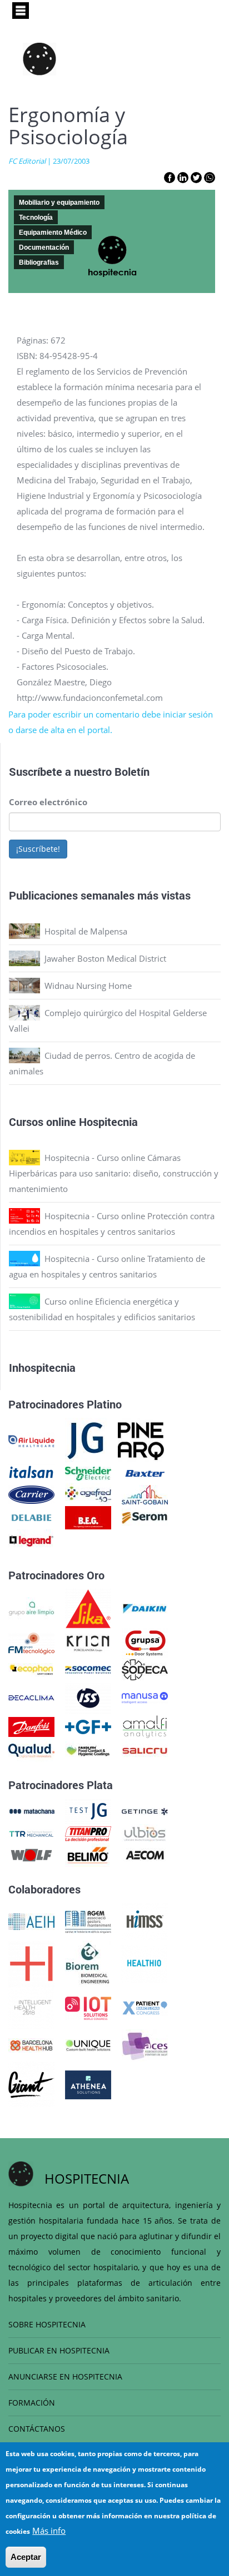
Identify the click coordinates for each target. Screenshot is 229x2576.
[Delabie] (31, 1517)
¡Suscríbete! (38, 849)
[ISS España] (88, 1697)
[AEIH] (31, 1921)
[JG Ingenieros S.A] (86, 1440)
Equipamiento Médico (53, 233)
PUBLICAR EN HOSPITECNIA (59, 2350)
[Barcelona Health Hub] (31, 2044)
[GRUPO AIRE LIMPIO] (31, 1608)
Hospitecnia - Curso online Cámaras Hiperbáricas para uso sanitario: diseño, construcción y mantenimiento (114, 1173)
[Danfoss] (31, 1726)
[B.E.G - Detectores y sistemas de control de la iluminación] (88, 1517)
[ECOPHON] (31, 1669)
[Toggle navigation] (21, 11)
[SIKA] (88, 1608)
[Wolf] (31, 1854)
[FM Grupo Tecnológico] (31, 1643)
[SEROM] (145, 1517)
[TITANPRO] (88, 1833)
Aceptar (26, 2557)
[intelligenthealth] (31, 2007)
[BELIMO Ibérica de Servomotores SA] (88, 1854)
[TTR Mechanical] (31, 1833)
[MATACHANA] (31, 1810)
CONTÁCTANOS (37, 2429)
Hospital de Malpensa (86, 931)
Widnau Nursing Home (88, 986)
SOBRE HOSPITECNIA (47, 2324)
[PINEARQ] (141, 1440)
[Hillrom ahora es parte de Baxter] (145, 1472)
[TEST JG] (88, 1810)
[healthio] (144, 1963)
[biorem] (88, 1963)
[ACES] (145, 2044)
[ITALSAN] (31, 1472)
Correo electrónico (48, 802)
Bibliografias (39, 262)
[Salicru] (145, 1750)
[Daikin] (145, 1608)
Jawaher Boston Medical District (105, 958)
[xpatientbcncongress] (145, 2007)
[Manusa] (145, 1697)
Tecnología (36, 218)
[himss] (145, 1921)
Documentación (44, 248)
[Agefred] (88, 1493)
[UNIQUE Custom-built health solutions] (88, 2044)
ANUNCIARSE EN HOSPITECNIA (65, 2377)
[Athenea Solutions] (88, 2084)
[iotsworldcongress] (88, 2007)
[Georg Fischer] (88, 1726)
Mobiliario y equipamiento (59, 203)
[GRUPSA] (145, 1643)
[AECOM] (145, 1854)
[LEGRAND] (31, 1540)
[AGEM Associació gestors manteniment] (88, 1921)
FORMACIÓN (32, 2403)
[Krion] (88, 1643)
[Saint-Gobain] (145, 1493)
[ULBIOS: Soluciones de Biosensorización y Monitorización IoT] (145, 1833)
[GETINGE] (145, 1810)
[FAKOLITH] (88, 1750)
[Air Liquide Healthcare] (31, 1440)
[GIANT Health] (31, 2084)
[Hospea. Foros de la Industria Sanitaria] (31, 1963)
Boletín (132, 771)
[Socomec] (88, 1669)
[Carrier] (31, 1493)
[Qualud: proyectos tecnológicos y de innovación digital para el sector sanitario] (31, 1750)
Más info (49, 2530)
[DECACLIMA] (31, 1697)
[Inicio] (39, 59)
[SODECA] (145, 1669)
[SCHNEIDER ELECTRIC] (88, 1472)
